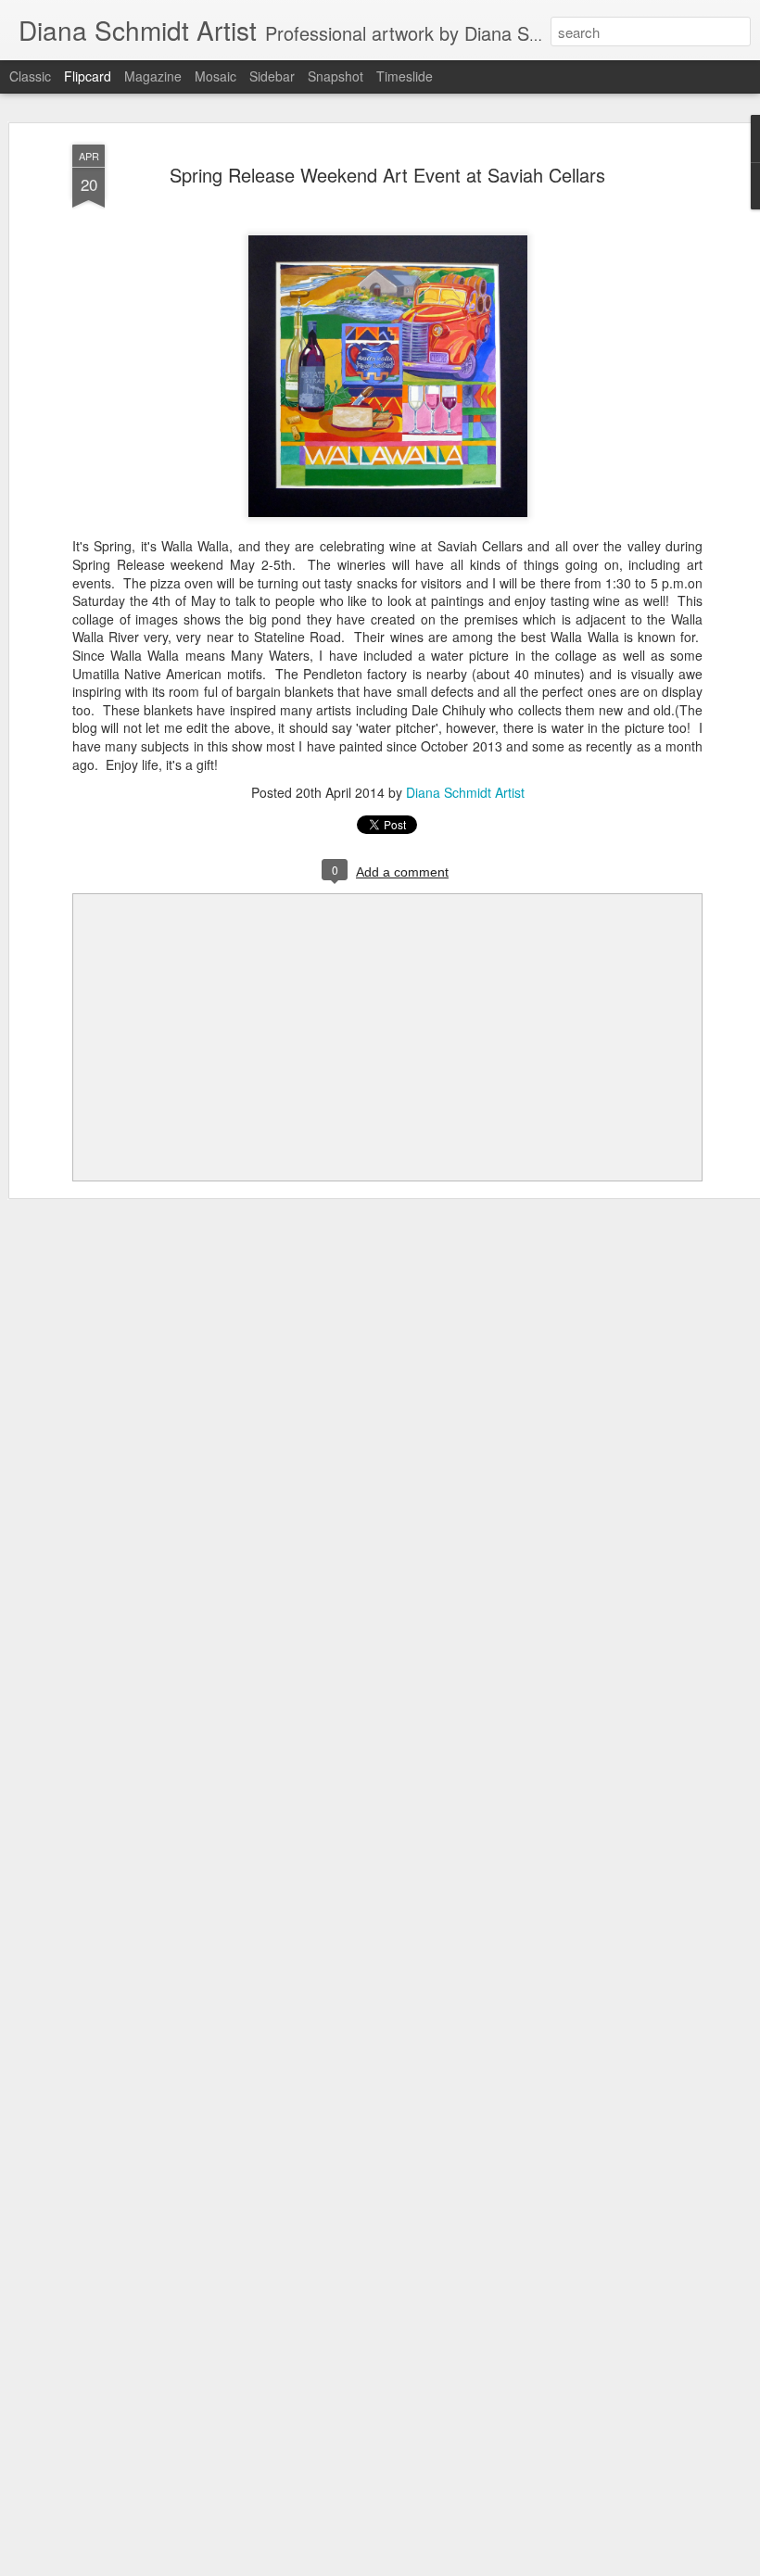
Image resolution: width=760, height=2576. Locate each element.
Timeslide (405, 76)
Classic (30, 76)
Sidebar (272, 76)
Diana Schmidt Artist (465, 792)
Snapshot (336, 76)
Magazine (153, 76)
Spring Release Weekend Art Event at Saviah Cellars (387, 175)
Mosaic (215, 76)
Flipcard (88, 76)
